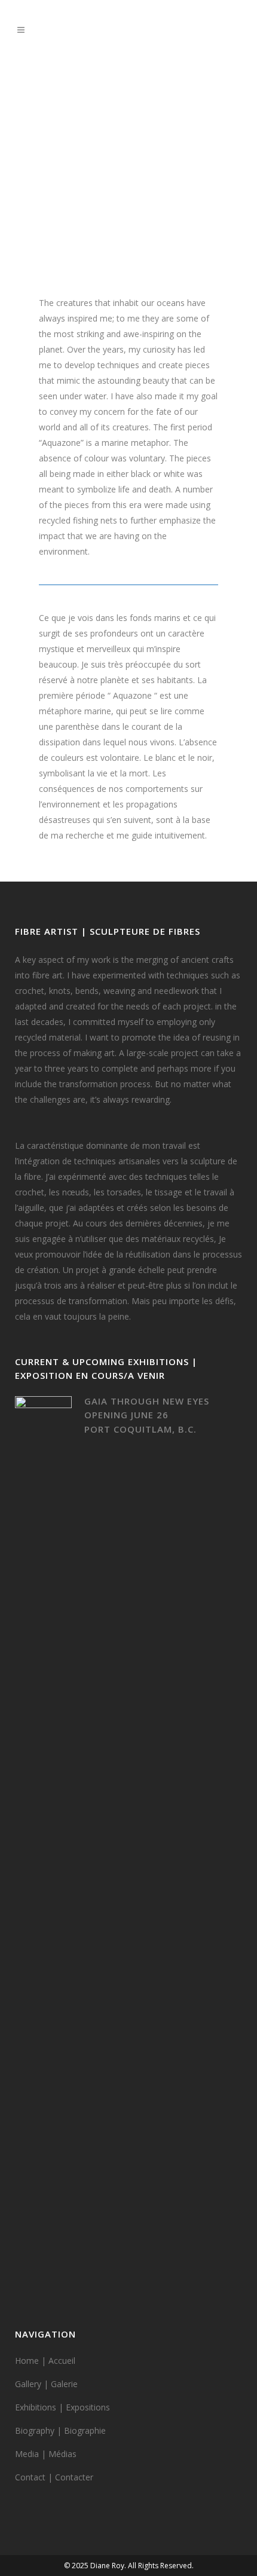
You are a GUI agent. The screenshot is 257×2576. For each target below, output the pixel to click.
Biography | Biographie (60, 2430)
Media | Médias (46, 2454)
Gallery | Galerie (46, 2384)
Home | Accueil (45, 2361)
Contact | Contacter (54, 2477)
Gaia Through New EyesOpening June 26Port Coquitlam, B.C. (147, 1415)
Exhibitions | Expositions (62, 2407)
